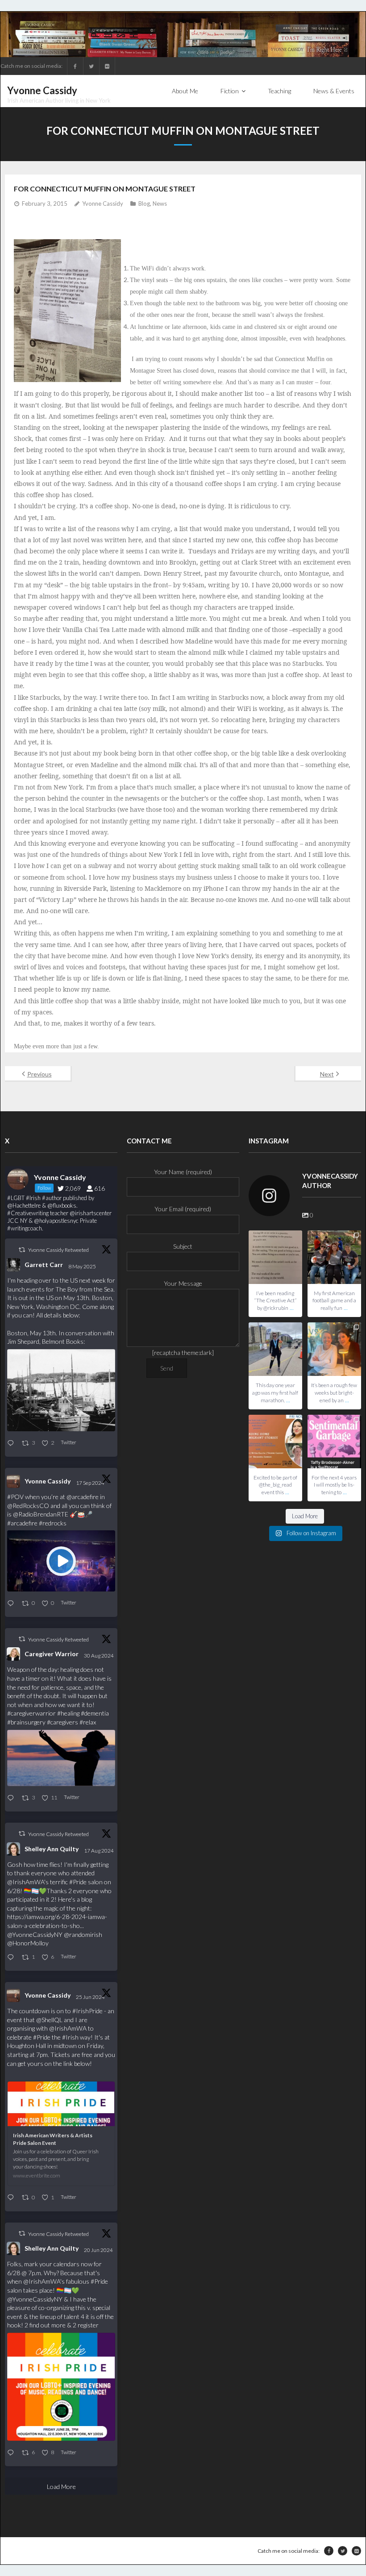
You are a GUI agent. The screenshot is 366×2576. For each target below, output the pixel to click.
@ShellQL (49, 2020)
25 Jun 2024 (91, 1997)
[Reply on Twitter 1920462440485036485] (12, 1444)
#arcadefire (22, 1523)
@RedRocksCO (28, 1506)
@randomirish (83, 1934)
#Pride (78, 1882)
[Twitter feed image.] (61, 1390)
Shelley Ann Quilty (52, 1849)
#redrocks (53, 1523)
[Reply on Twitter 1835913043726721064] (12, 1604)
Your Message (183, 1283)
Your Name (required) (183, 1172)
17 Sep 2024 (91, 1483)
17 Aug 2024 (99, 1851)
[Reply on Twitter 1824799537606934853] (12, 1958)
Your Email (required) (183, 1209)
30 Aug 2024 (99, 1656)
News (160, 204)
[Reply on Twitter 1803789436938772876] (12, 2453)
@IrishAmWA (26, 1882)
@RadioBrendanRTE (41, 1514)
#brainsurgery (26, 1722)
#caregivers (62, 1722)
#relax (88, 1722)
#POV (15, 1497)
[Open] (275, 1257)
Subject (183, 1246)
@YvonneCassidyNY (35, 1934)
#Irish (70, 2037)
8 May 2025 (83, 1266)
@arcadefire (83, 1497)
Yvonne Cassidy (103, 204)
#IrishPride (87, 2011)
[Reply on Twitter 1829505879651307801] (12, 1798)
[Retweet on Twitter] (22, 1250)
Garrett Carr (44, 1265)
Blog (144, 204)
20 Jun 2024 (99, 2250)
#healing (68, 1713)
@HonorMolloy (28, 1943)
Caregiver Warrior (52, 1654)
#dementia (95, 1713)
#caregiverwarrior (31, 1713)
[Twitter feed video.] (61, 1561)
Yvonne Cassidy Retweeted (58, 1250)
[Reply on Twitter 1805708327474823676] (12, 2198)
